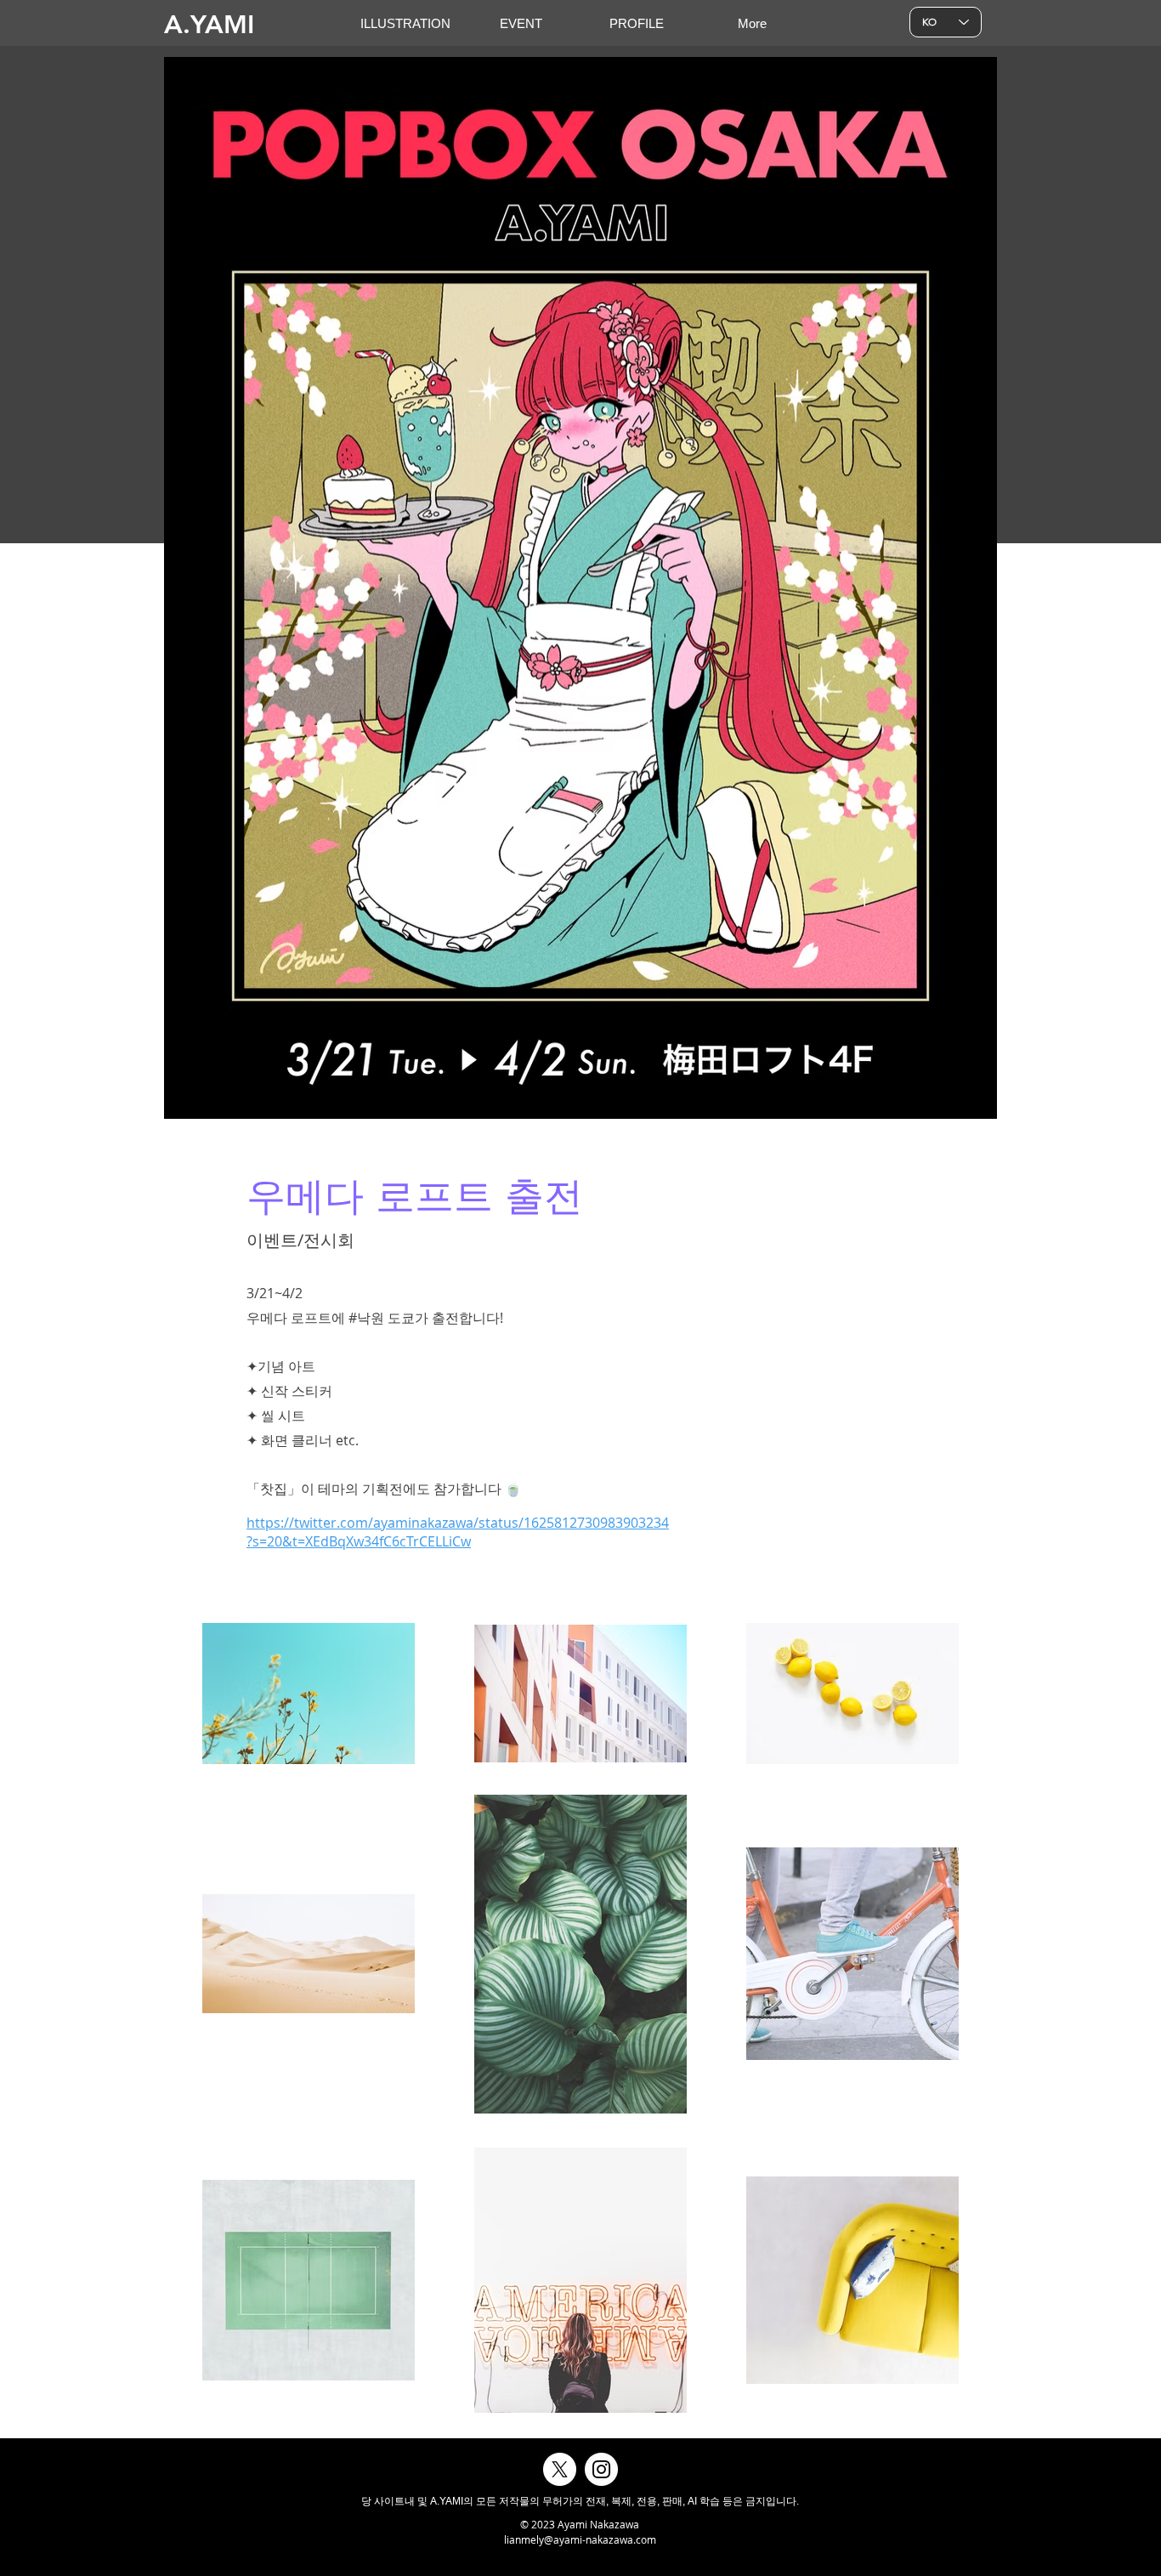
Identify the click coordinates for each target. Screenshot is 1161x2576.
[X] (560, 2469)
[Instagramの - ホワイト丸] (601, 2469)
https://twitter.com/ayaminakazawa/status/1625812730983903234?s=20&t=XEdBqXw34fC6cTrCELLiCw (458, 1532)
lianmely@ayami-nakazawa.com (580, 2539)
